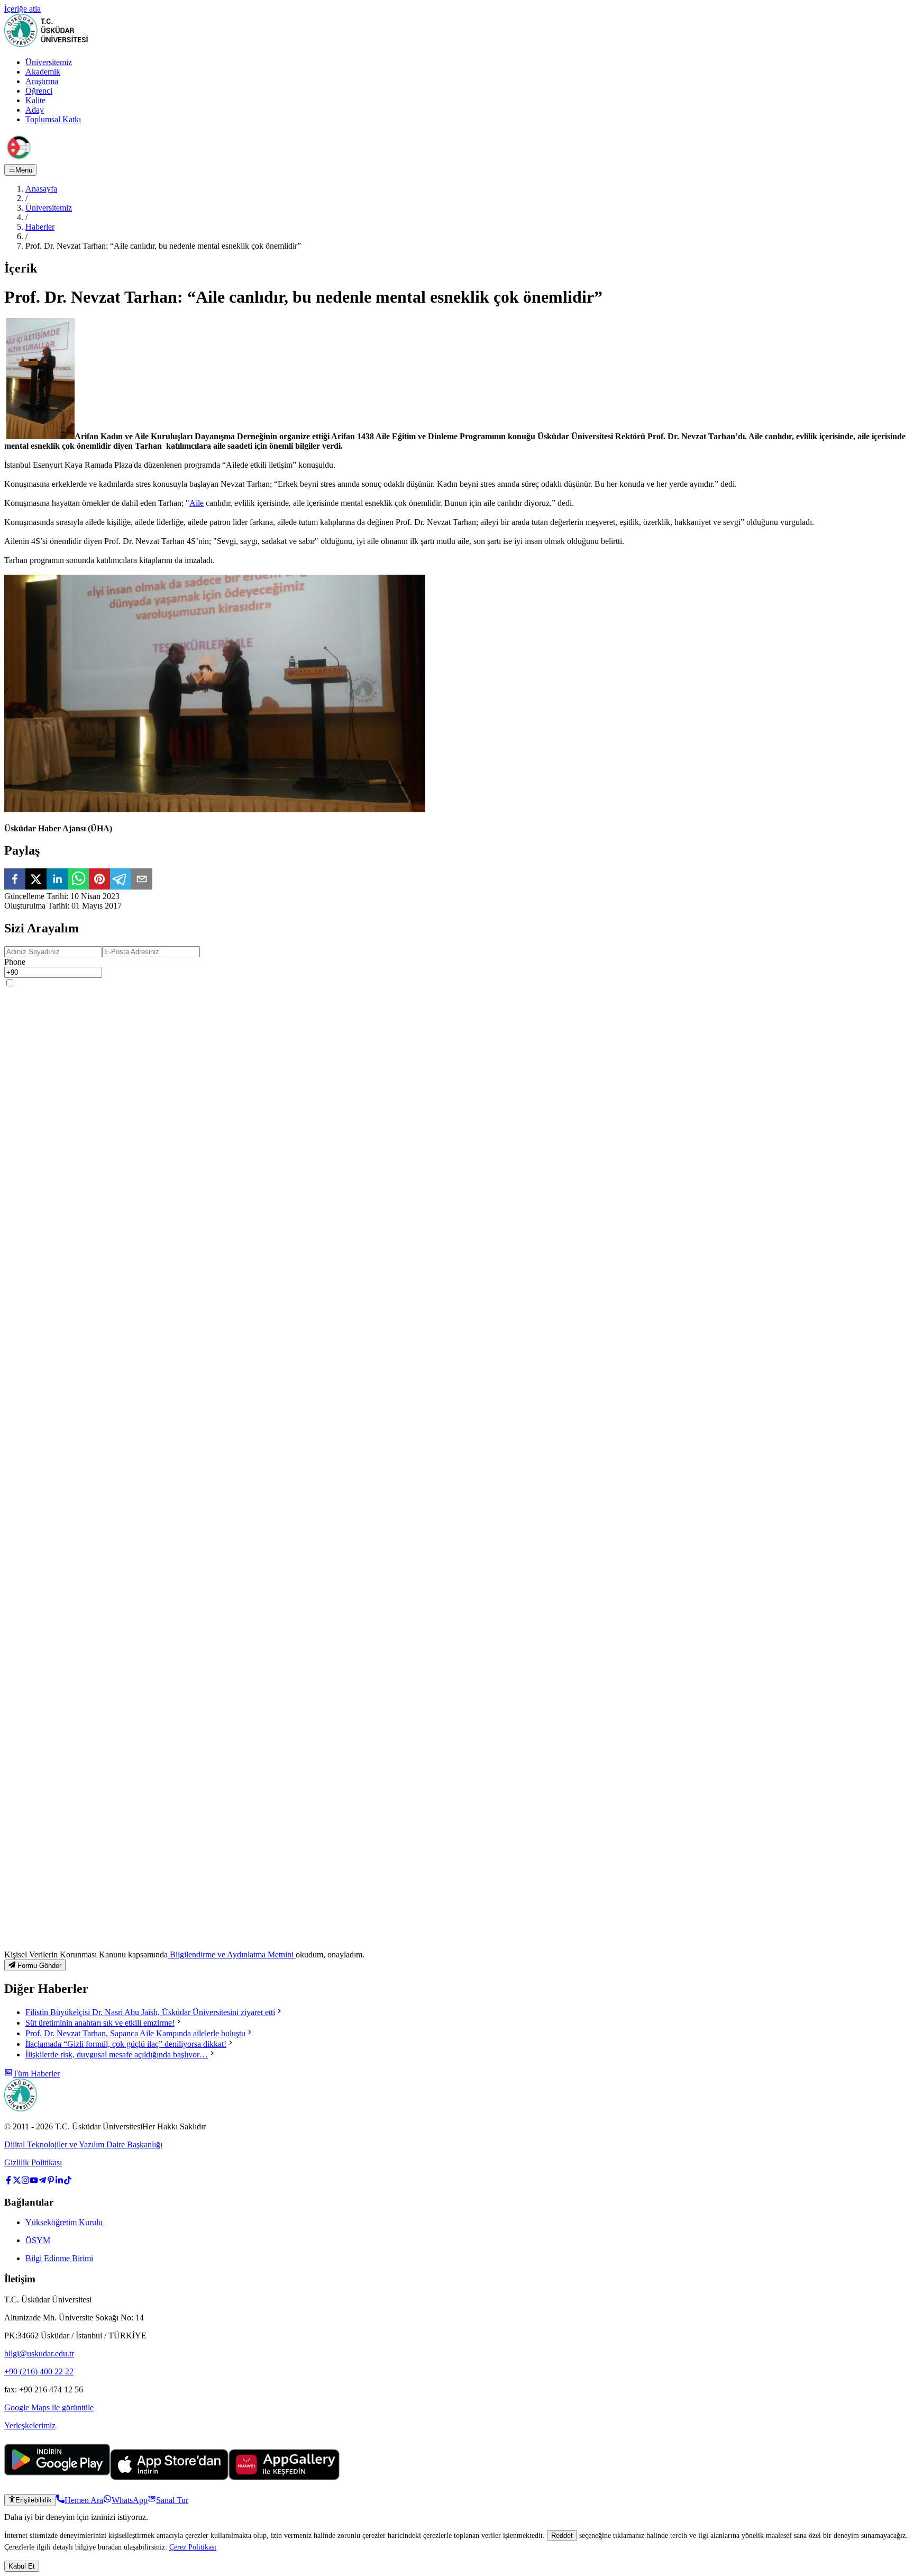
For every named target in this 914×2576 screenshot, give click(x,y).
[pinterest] (99, 880)
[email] (142, 880)
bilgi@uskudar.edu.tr (39, 2353)
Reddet (562, 2536)
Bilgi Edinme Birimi (59, 2258)
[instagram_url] (25, 2182)
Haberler (40, 227)
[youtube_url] (34, 2182)
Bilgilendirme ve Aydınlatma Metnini (232, 1954)
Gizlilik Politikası (33, 2162)
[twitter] (36, 880)
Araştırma (42, 81)
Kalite (35, 100)
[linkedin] (57, 880)
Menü (24, 170)
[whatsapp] (78, 880)
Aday (35, 110)
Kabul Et (22, 2566)
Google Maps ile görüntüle (49, 2407)
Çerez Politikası (193, 2547)
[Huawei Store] (284, 2477)
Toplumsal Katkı (53, 119)
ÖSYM (38, 2240)
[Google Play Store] (57, 2477)
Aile (196, 503)
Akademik (43, 72)
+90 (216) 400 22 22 (39, 2371)
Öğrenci (39, 91)
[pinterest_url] (51, 2182)
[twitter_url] (17, 2182)
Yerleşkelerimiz (30, 2425)
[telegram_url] (42, 2182)
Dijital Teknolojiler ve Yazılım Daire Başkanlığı (83, 2144)
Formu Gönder (39, 1966)
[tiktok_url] (68, 2182)
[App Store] (169, 2477)
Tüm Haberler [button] (36, 2074)
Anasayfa (41, 189)
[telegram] (121, 880)
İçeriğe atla (22, 9)
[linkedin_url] (59, 2182)
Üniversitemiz (49, 62)
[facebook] (15, 880)
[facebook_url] (8, 2182)
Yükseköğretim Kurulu (64, 2222)
